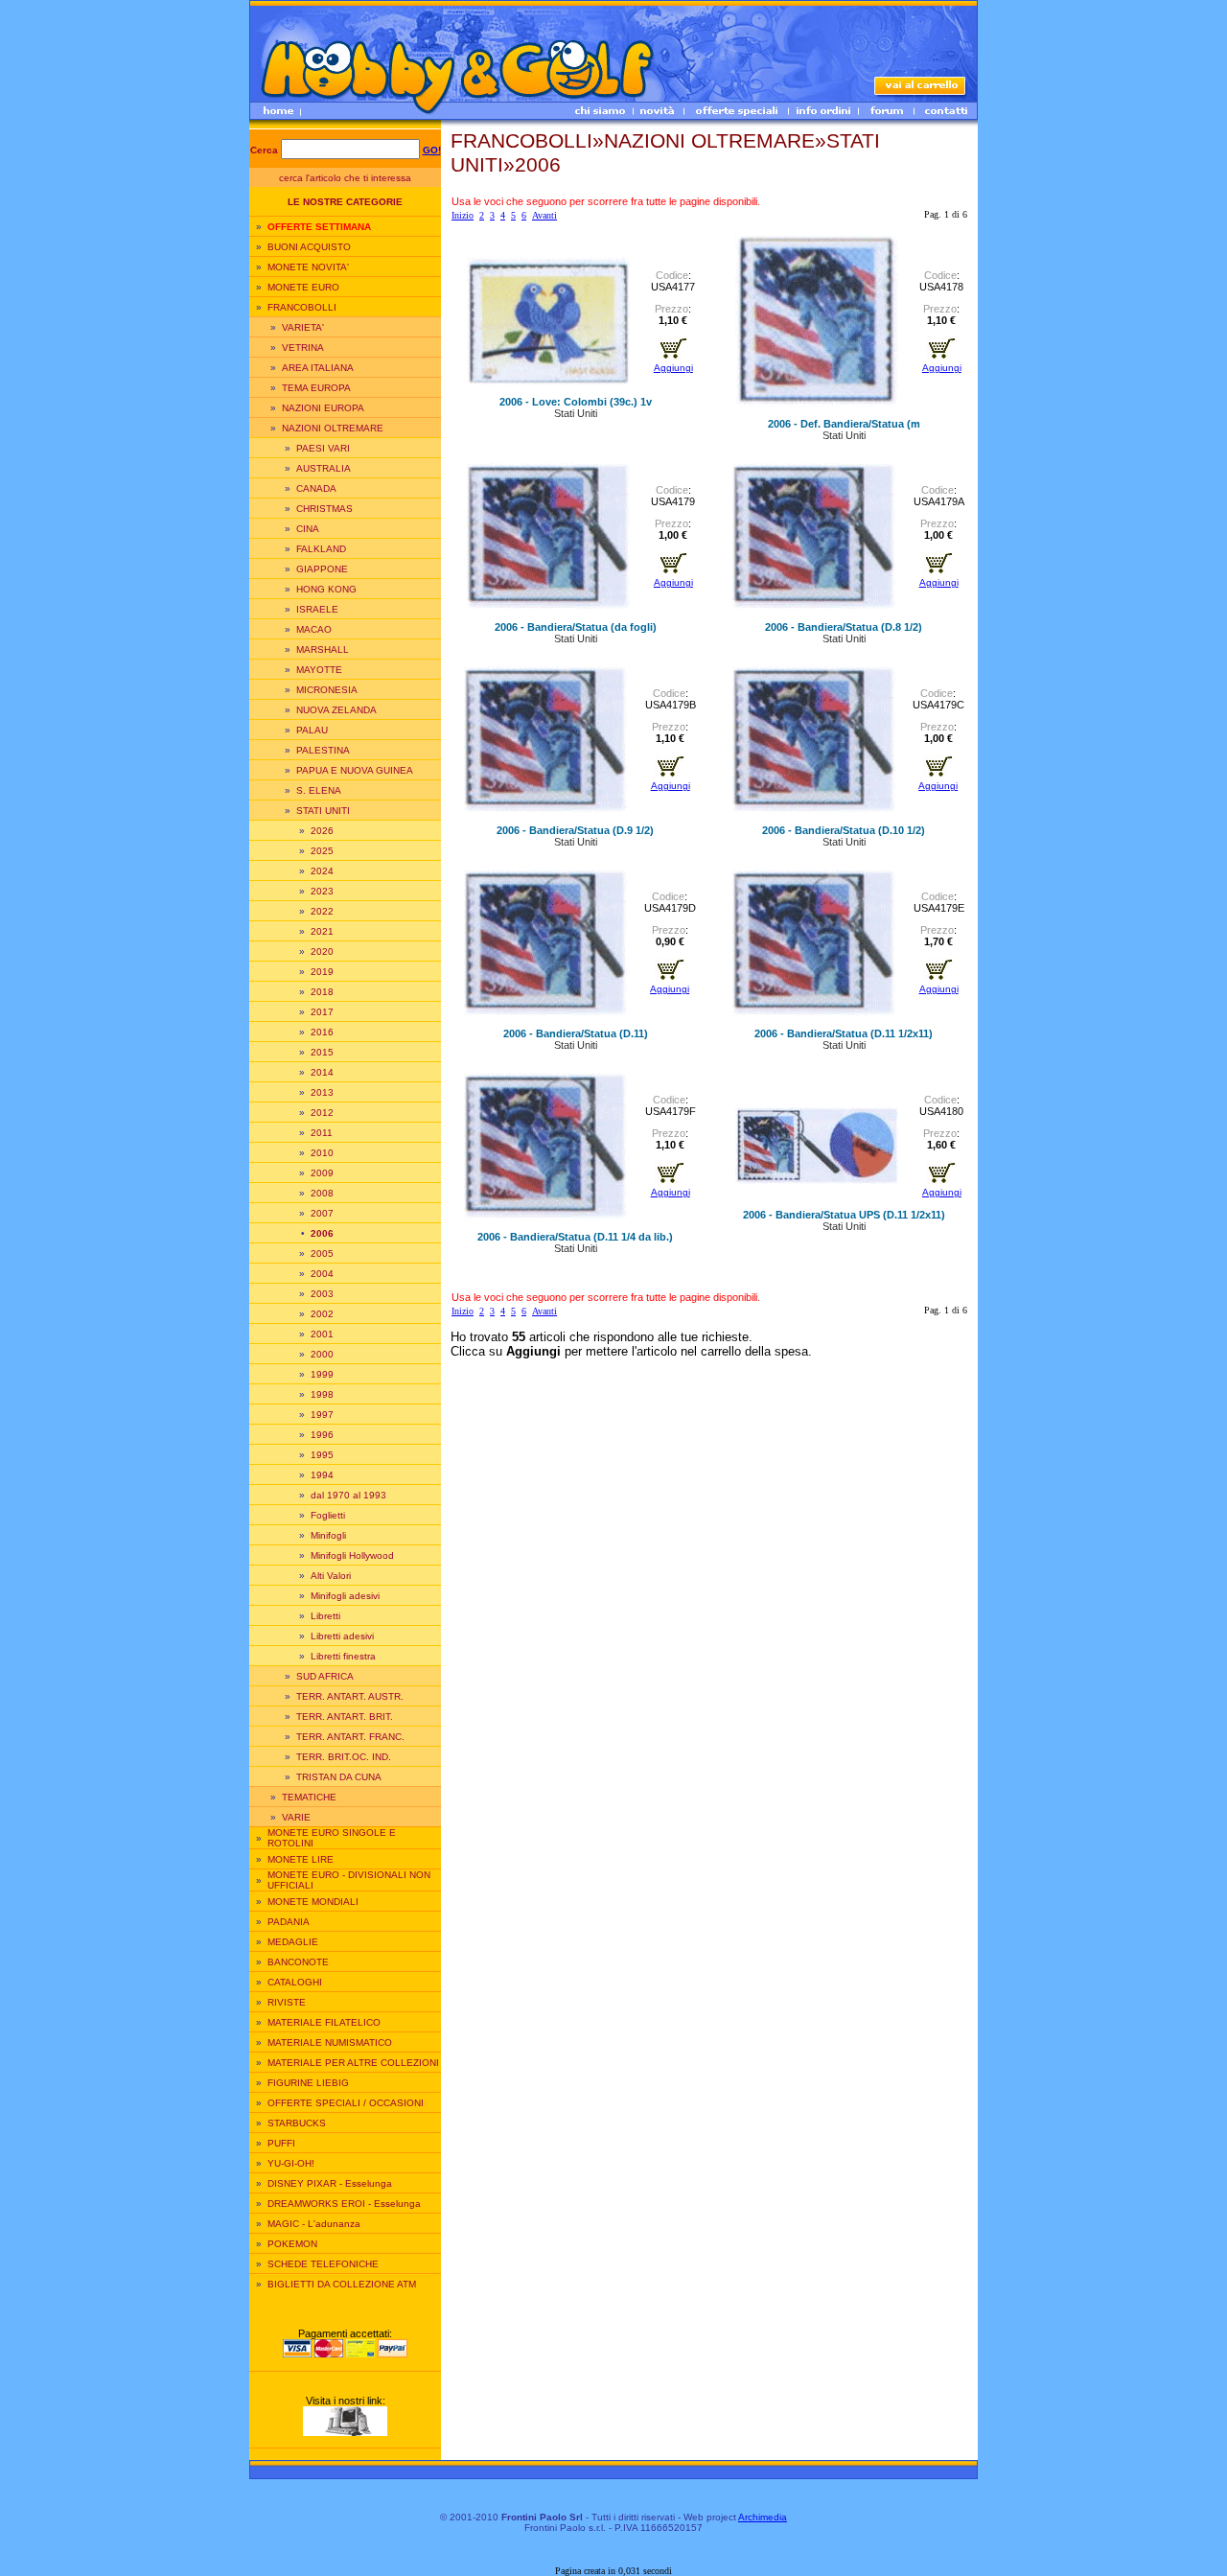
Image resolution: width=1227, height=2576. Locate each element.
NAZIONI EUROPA (323, 408)
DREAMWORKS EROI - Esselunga (344, 2204)
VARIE (296, 1817)
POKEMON (292, 2244)
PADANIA (289, 1922)
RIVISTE (287, 2002)
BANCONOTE (298, 1962)
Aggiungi (673, 368)
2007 (322, 1213)
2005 (322, 1253)
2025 (322, 851)
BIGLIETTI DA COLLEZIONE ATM (342, 2284)
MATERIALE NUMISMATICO (330, 2042)
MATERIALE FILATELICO (324, 2022)
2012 (322, 1113)
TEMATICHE (309, 1797)
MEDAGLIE (293, 1942)
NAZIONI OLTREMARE (333, 428)
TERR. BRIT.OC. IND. (344, 1757)
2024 (322, 871)
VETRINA (303, 348)
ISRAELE (317, 609)
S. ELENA (319, 790)
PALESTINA (323, 750)
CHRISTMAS (324, 509)
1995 (322, 1455)
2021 (322, 931)
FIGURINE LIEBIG (308, 2083)
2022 (322, 911)
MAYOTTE (319, 670)
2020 (322, 951)
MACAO (314, 629)
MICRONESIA (327, 690)
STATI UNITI (323, 811)
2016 (322, 1032)
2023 (322, 891)
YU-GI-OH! (291, 2163)
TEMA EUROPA (316, 388)
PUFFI (281, 2143)
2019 (322, 972)
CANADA (316, 488)
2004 (322, 1274)
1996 (322, 1435)
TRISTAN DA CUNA (339, 1777)
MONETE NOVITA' (308, 267)
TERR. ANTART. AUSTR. (350, 1696)
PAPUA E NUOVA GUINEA (355, 770)
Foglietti (328, 1515)
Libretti (325, 1616)
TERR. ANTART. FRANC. (350, 1737)
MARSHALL (323, 650)
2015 (322, 1052)
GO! (432, 150)
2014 (322, 1072)
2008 (322, 1193)
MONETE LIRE (301, 1859)
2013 (322, 1092)
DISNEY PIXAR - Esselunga (330, 2183)
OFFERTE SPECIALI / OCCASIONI (346, 2103)
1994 (322, 1475)
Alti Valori (331, 1576)
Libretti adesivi (342, 1636)
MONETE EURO (303, 287)
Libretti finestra (343, 1656)
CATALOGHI (295, 1982)
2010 (322, 1153)
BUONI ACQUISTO (309, 247)
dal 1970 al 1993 (348, 1495)
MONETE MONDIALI (313, 1902)
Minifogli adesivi (345, 1596)
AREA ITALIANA (318, 368)
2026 (322, 831)
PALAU (312, 730)
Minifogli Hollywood (352, 1555)
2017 (322, 1012)
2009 (322, 1173)
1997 (322, 1415)
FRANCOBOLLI (302, 307)
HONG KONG (326, 589)
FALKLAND (321, 549)
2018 (322, 992)
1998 (322, 1394)
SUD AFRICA (325, 1676)
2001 (322, 1334)
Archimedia (763, 2517)
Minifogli (328, 1535)
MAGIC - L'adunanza (314, 2224)
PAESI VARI (323, 448)
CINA (308, 529)
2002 (322, 1314)
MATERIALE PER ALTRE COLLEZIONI (353, 2063)
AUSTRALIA (324, 468)
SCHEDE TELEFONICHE (323, 2264)
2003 (322, 1294)
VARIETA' (303, 327)
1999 (322, 1374)
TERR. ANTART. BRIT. (345, 1717)
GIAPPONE (322, 569)
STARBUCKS (297, 2123)
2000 (322, 1354)
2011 (322, 1133)
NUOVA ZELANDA (336, 710)
